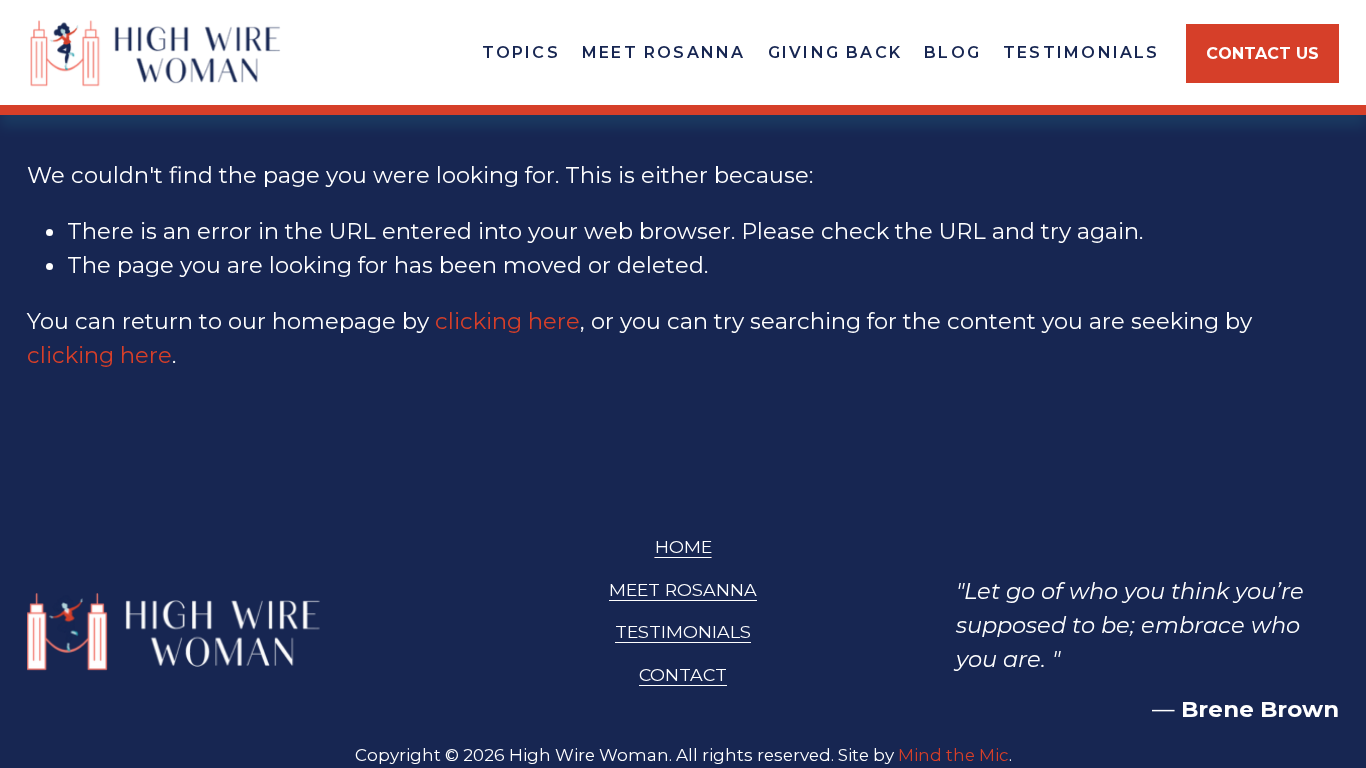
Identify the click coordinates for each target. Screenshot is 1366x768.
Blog (952, 52)
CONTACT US (1262, 53)
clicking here (507, 321)
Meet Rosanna (664, 52)
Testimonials (1081, 52)
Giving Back (835, 52)
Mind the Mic (953, 755)
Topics (521, 52)
